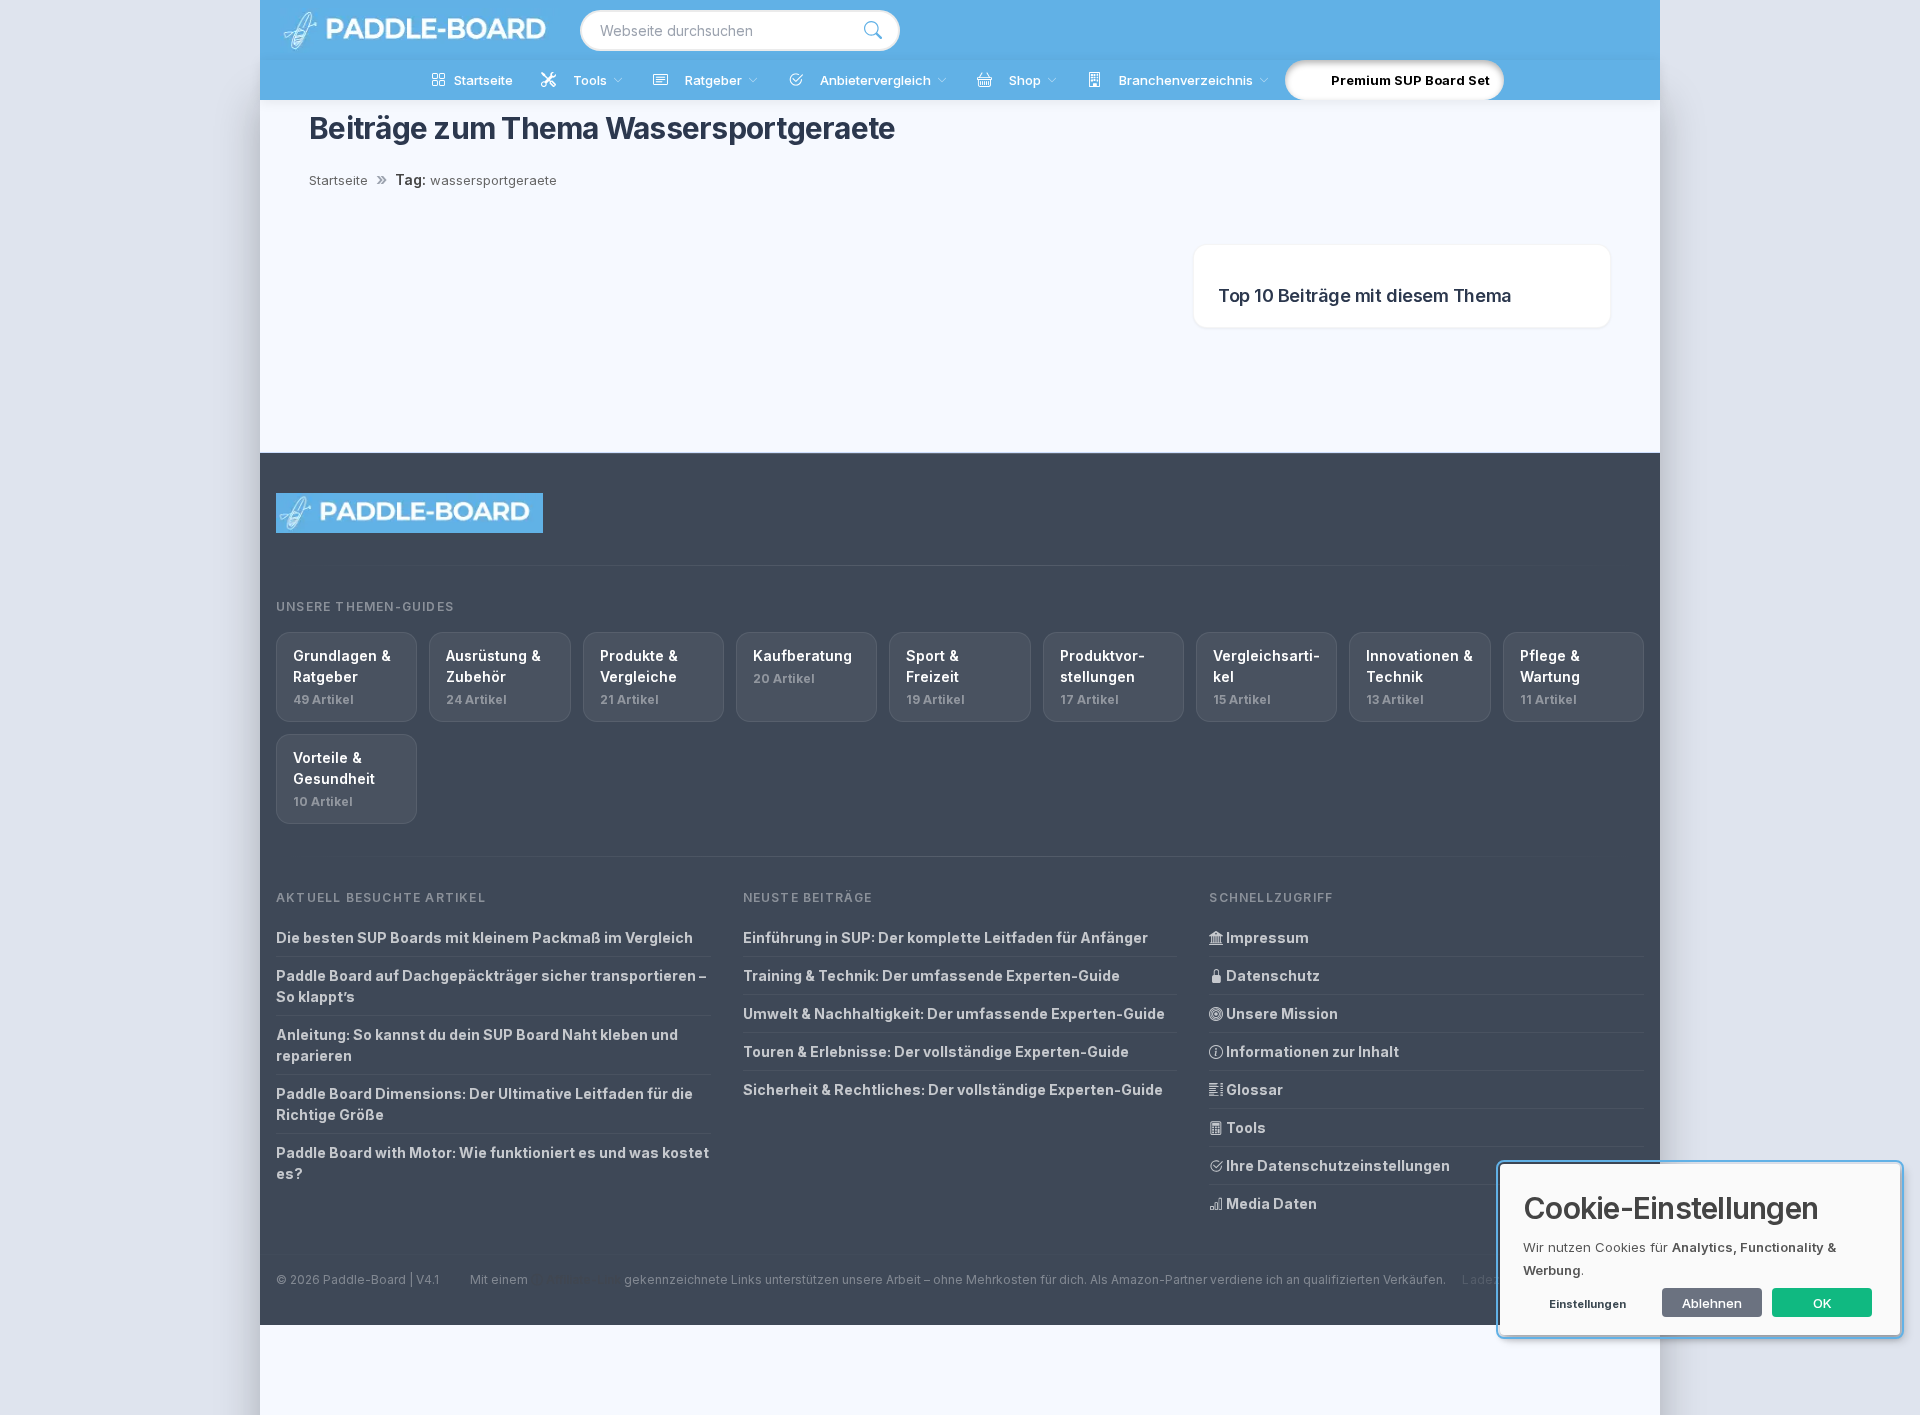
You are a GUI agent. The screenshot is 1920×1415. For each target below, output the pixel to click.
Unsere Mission (1280, 1013)
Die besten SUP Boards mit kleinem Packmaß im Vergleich (484, 937)
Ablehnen (1712, 1303)
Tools (1244, 1127)
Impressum (1266, 937)
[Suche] (873, 30)
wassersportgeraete (493, 180)
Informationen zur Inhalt (1311, 1051)
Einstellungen (1587, 1304)
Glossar (1253, 1089)
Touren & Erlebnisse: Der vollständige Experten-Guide (936, 1051)
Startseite (338, 180)
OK (1822, 1303)
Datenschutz (1271, 975)
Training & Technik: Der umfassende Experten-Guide (931, 975)
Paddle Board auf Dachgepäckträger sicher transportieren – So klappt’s (491, 986)
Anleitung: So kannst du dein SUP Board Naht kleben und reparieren (477, 1045)
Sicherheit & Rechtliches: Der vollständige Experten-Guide (953, 1089)
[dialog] (1700, 1249)
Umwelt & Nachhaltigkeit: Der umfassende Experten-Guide (954, 1013)
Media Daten (1270, 1203)
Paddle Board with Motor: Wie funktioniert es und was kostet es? (492, 1163)
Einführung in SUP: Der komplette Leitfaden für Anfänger (945, 937)
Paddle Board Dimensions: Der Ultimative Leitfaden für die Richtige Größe (484, 1104)
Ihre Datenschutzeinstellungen (1336, 1165)
